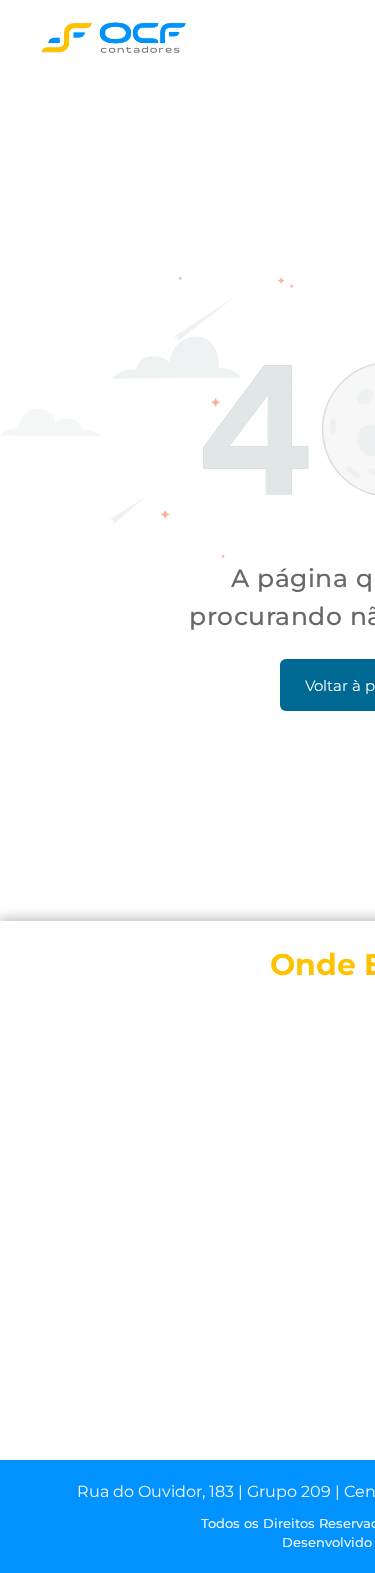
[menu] (345, 41)
